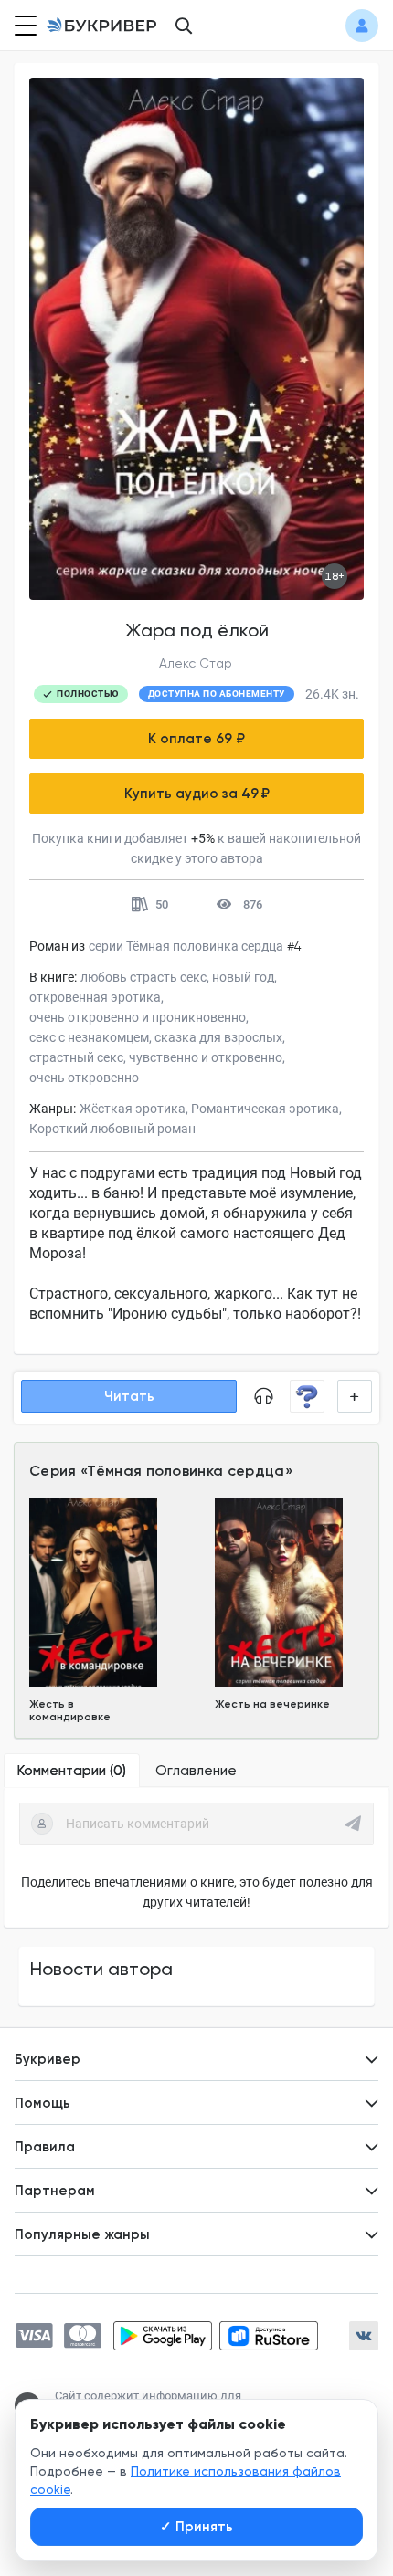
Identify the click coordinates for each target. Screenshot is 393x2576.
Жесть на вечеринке (272, 1704)
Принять (196, 2527)
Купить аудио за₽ (197, 794)
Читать (129, 1396)
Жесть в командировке (70, 1710)
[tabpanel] (196, 1857)
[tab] (72, 1771)
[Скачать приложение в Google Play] (163, 2336)
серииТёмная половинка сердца (186, 946)
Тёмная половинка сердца (186, 1471)
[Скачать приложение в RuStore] (269, 2336)
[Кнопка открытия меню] (24, 26)
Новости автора (101, 1969)
